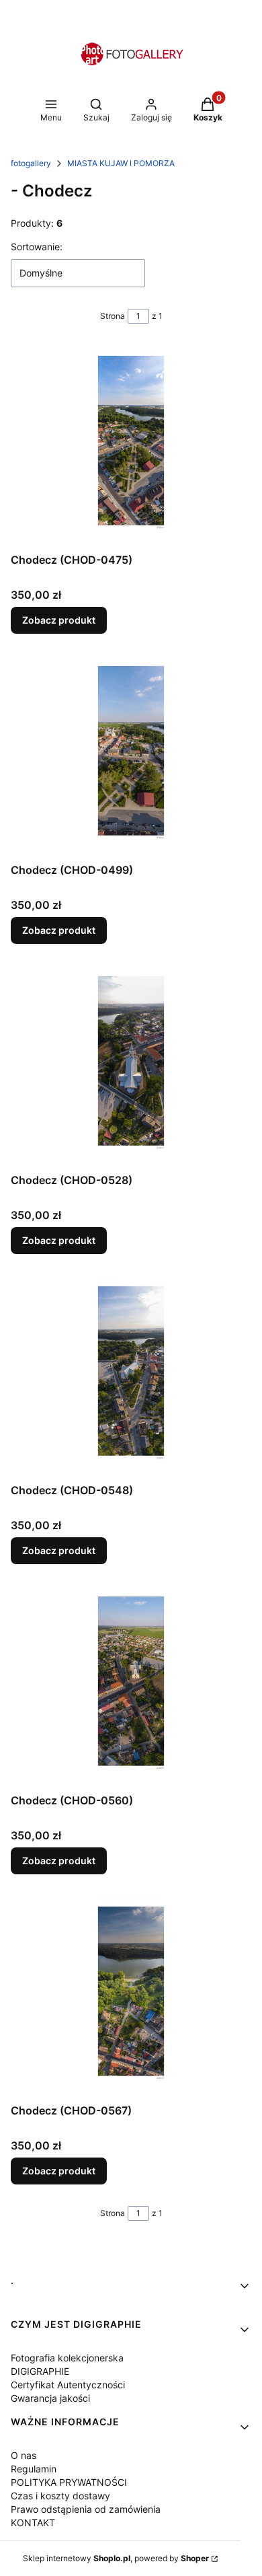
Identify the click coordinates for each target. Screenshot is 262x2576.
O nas (24, 2455)
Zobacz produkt (59, 620)
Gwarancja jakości (50, 2398)
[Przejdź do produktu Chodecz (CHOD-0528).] (131, 1066)
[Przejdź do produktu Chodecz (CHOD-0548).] (131, 1376)
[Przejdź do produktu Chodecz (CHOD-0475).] (131, 446)
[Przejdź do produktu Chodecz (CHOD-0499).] (131, 756)
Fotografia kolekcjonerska (67, 2358)
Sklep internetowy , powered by (116, 2558)
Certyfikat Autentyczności (68, 2385)
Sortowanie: (37, 247)
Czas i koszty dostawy (60, 2496)
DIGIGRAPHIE (40, 2371)
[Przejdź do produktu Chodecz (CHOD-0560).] (131, 1687)
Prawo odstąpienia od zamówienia (86, 2509)
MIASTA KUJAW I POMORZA (121, 163)
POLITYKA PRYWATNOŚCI (69, 2482)
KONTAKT (33, 2523)
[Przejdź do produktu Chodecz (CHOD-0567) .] (131, 1997)
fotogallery (31, 163)
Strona (113, 316)
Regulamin (34, 2469)
